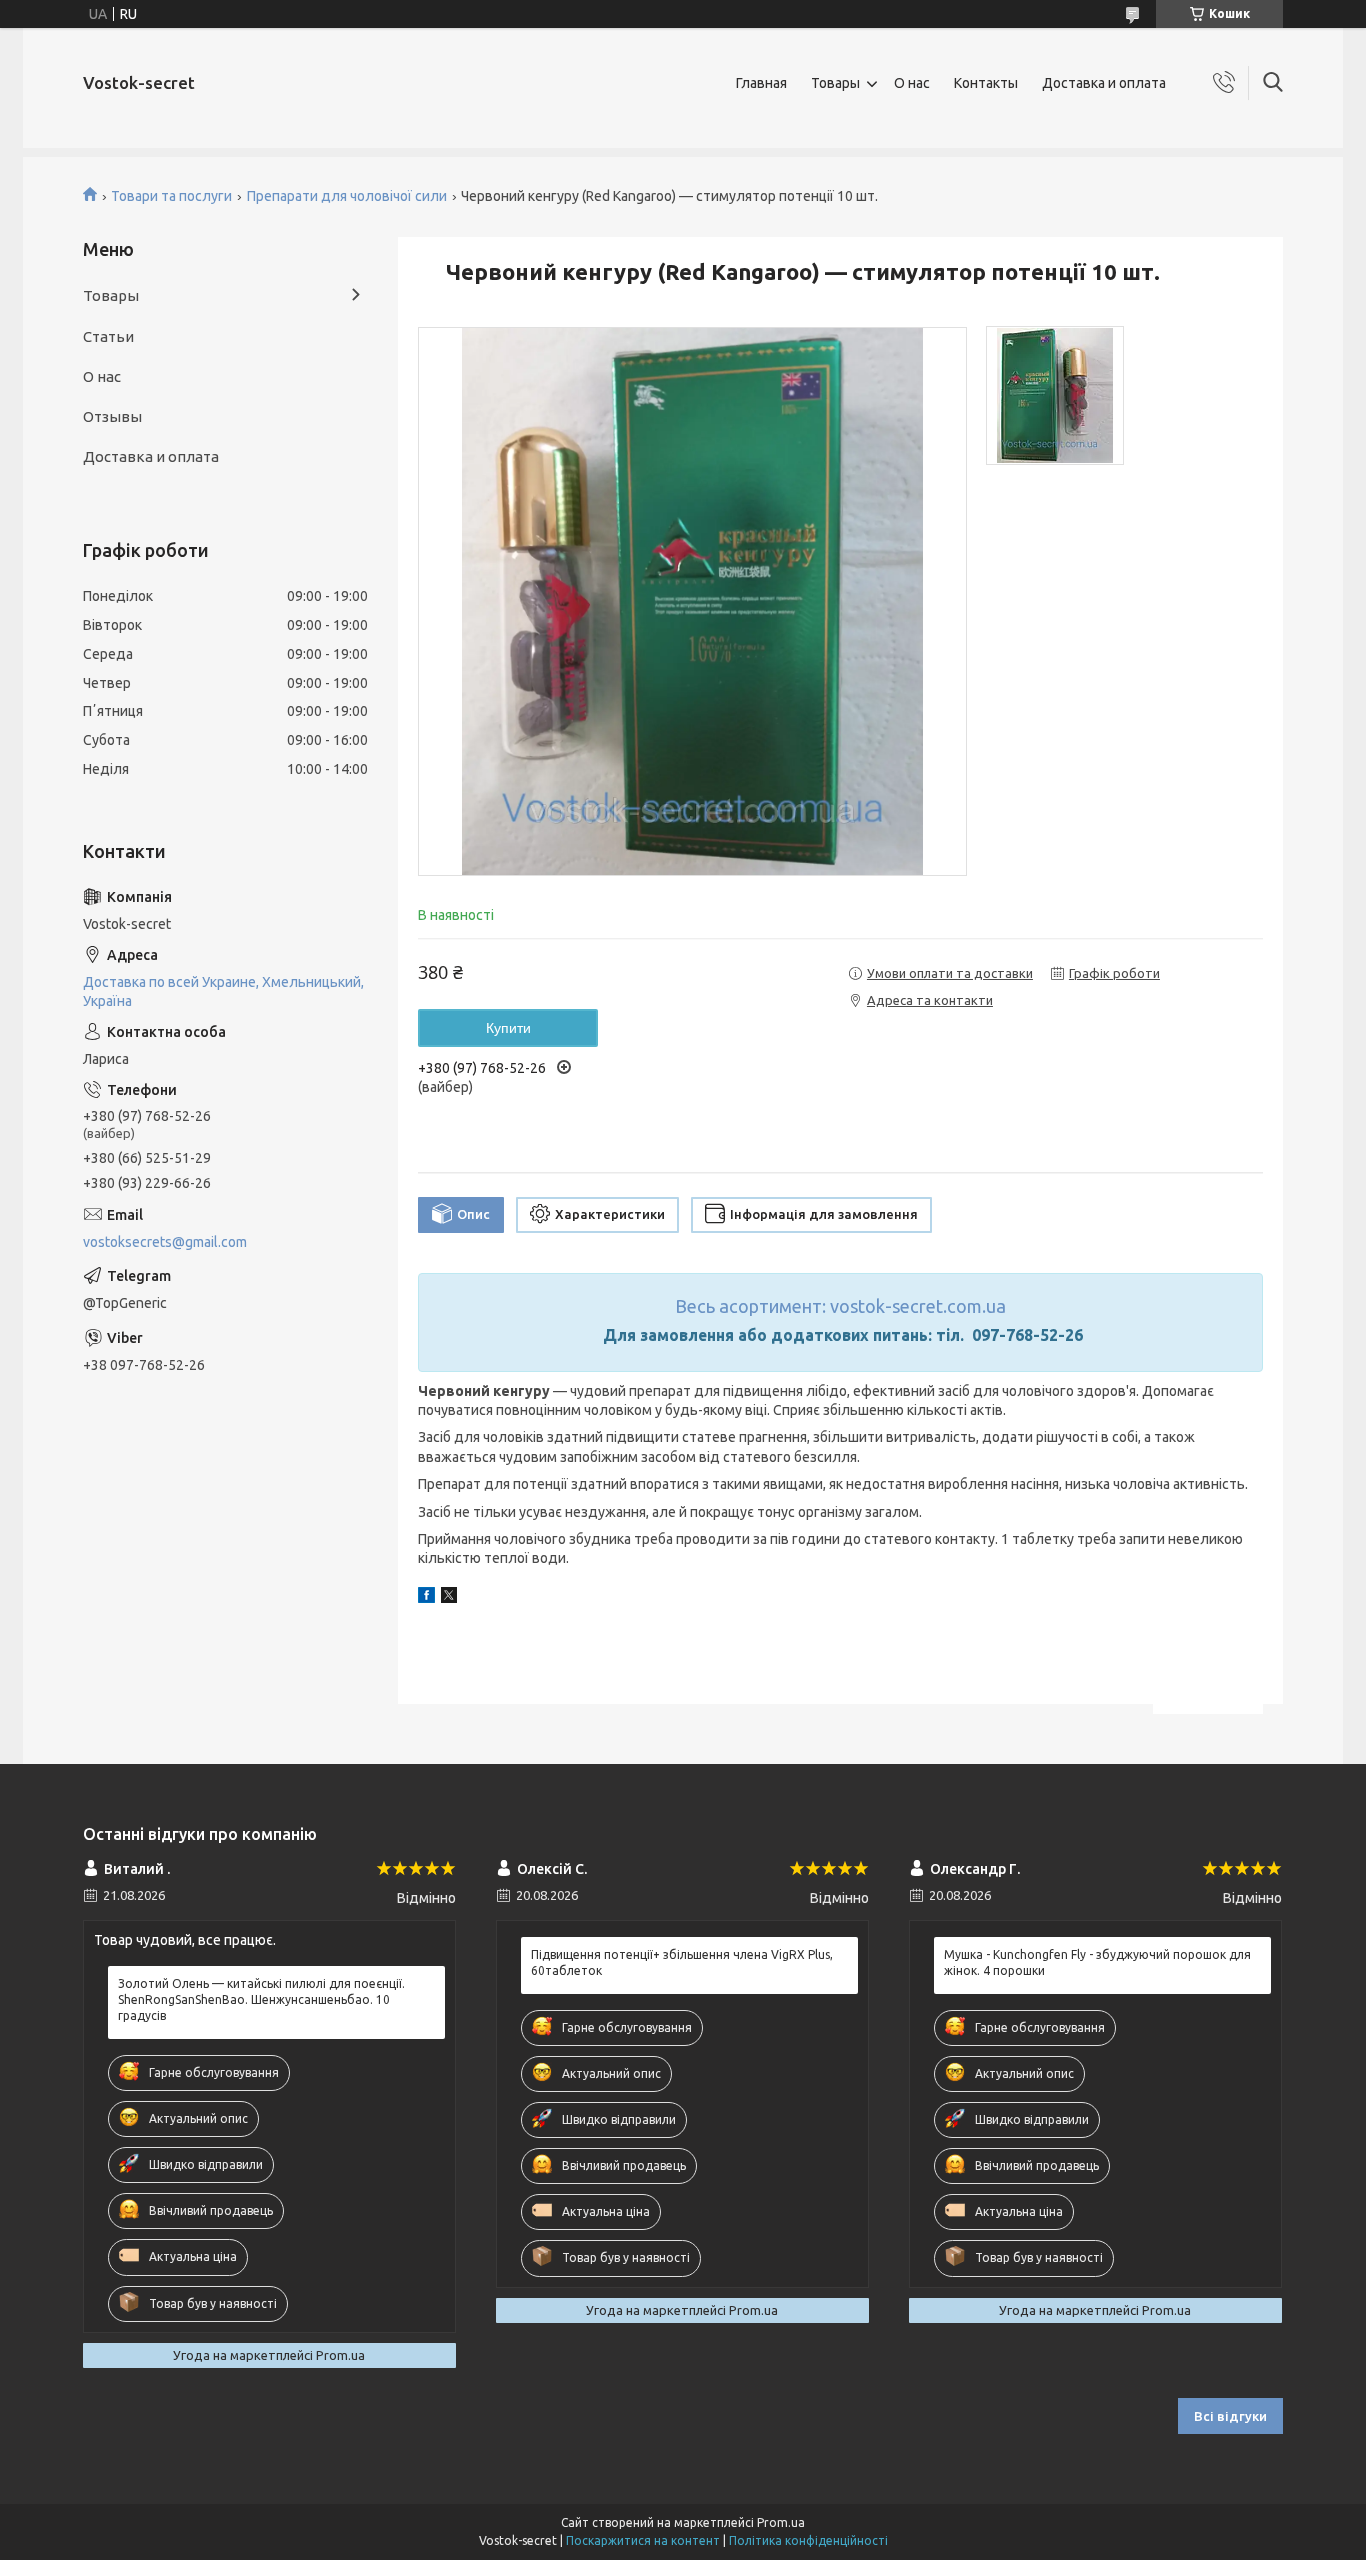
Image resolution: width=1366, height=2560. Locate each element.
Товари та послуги (171, 196)
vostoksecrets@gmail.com (165, 1242)
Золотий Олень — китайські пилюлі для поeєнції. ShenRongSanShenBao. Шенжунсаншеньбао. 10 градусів (261, 1999)
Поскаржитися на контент (643, 2540)
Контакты (986, 83)
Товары (835, 83)
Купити (508, 1028)
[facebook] (426, 1598)
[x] (449, 1598)
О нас (912, 83)
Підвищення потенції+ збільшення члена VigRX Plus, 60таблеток (682, 1962)
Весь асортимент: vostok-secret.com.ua (840, 1306)
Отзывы (112, 416)
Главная (761, 83)
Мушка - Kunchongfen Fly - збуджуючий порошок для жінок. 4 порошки (1097, 1962)
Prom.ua (781, 2522)
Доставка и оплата (1104, 83)
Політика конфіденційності (808, 2540)
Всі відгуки (1230, 2416)
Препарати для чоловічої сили (347, 196)
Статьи (108, 336)
